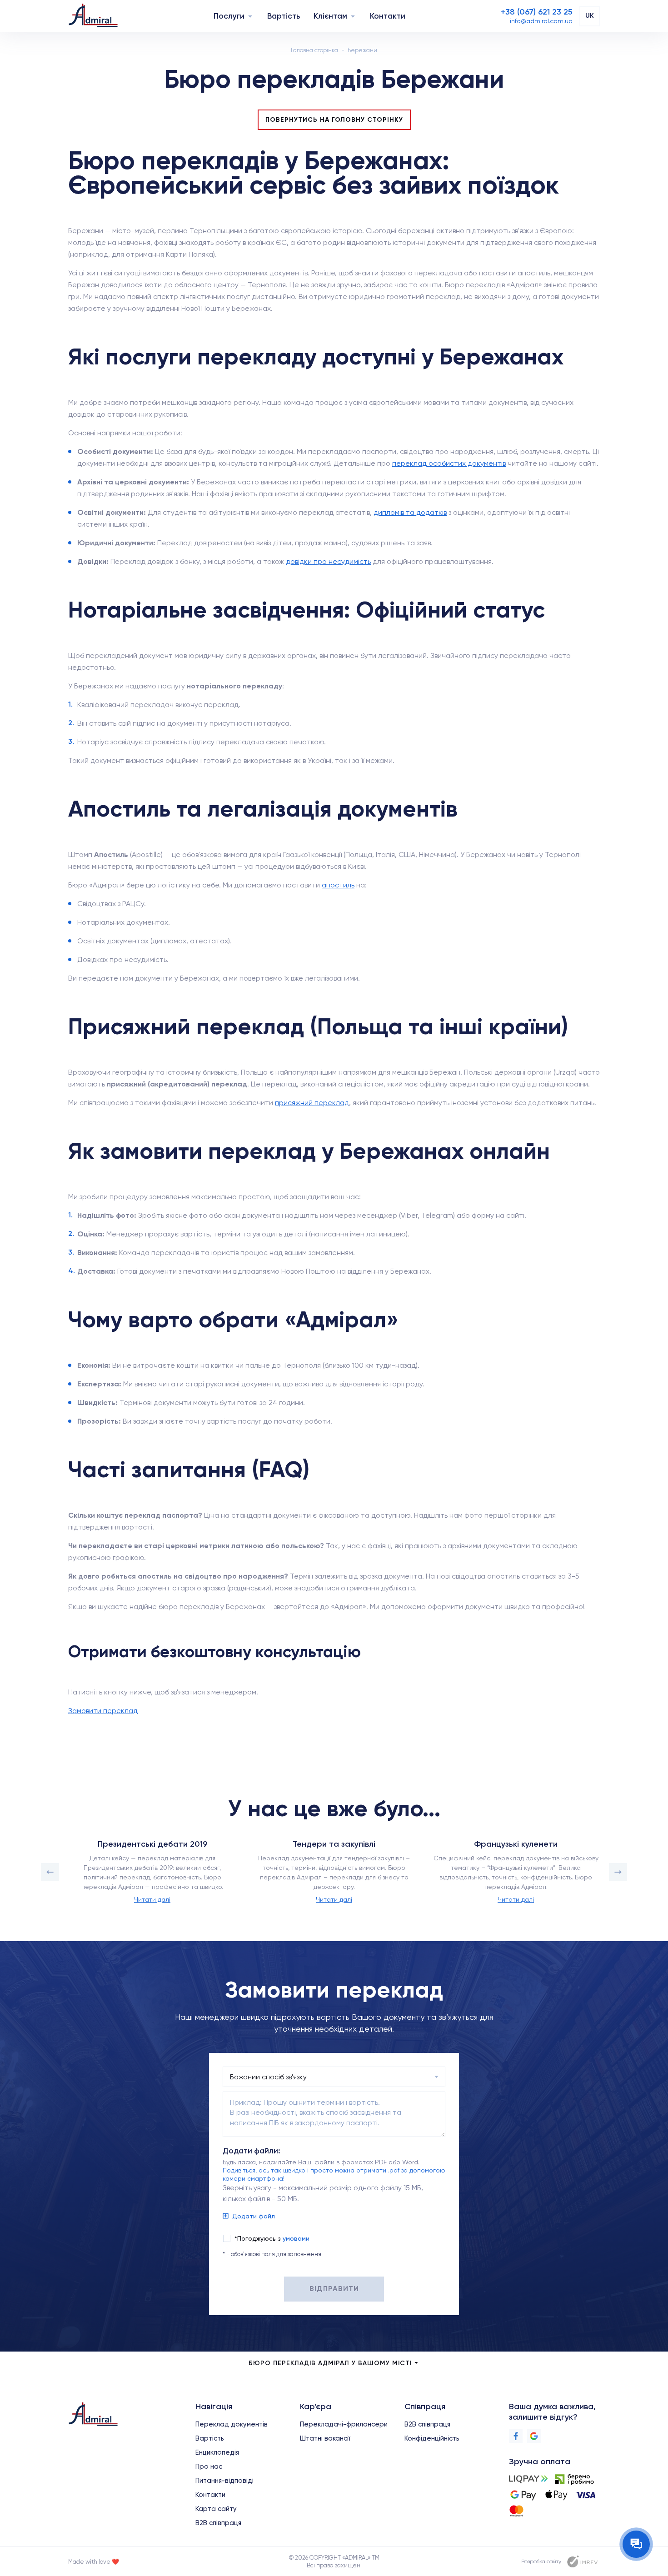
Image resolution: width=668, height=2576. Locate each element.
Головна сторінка (314, 50)
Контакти (388, 16)
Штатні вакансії (325, 2438)
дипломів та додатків (410, 512)
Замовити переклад (103, 1711)
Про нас (209, 2466)
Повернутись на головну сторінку (334, 120)
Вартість (284, 16)
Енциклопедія (217, 2452)
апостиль (338, 885)
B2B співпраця (218, 2523)
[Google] (534, 2436)
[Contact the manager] (636, 2544)
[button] (50, 1872)
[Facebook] (516, 2436)
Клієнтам (330, 16)
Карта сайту (216, 2509)
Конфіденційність (432, 2438)
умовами (296, 2238)
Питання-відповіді (224, 2481)
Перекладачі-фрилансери (344, 2424)
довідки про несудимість (328, 561)
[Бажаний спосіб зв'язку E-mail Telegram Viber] (334, 2077)
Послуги (229, 16)
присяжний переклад (312, 1103)
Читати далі (152, 1899)
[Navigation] (250, 16)
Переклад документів (232, 2424)
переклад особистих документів (449, 463)
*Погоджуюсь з (272, 2238)
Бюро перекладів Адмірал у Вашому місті (330, 2363)
